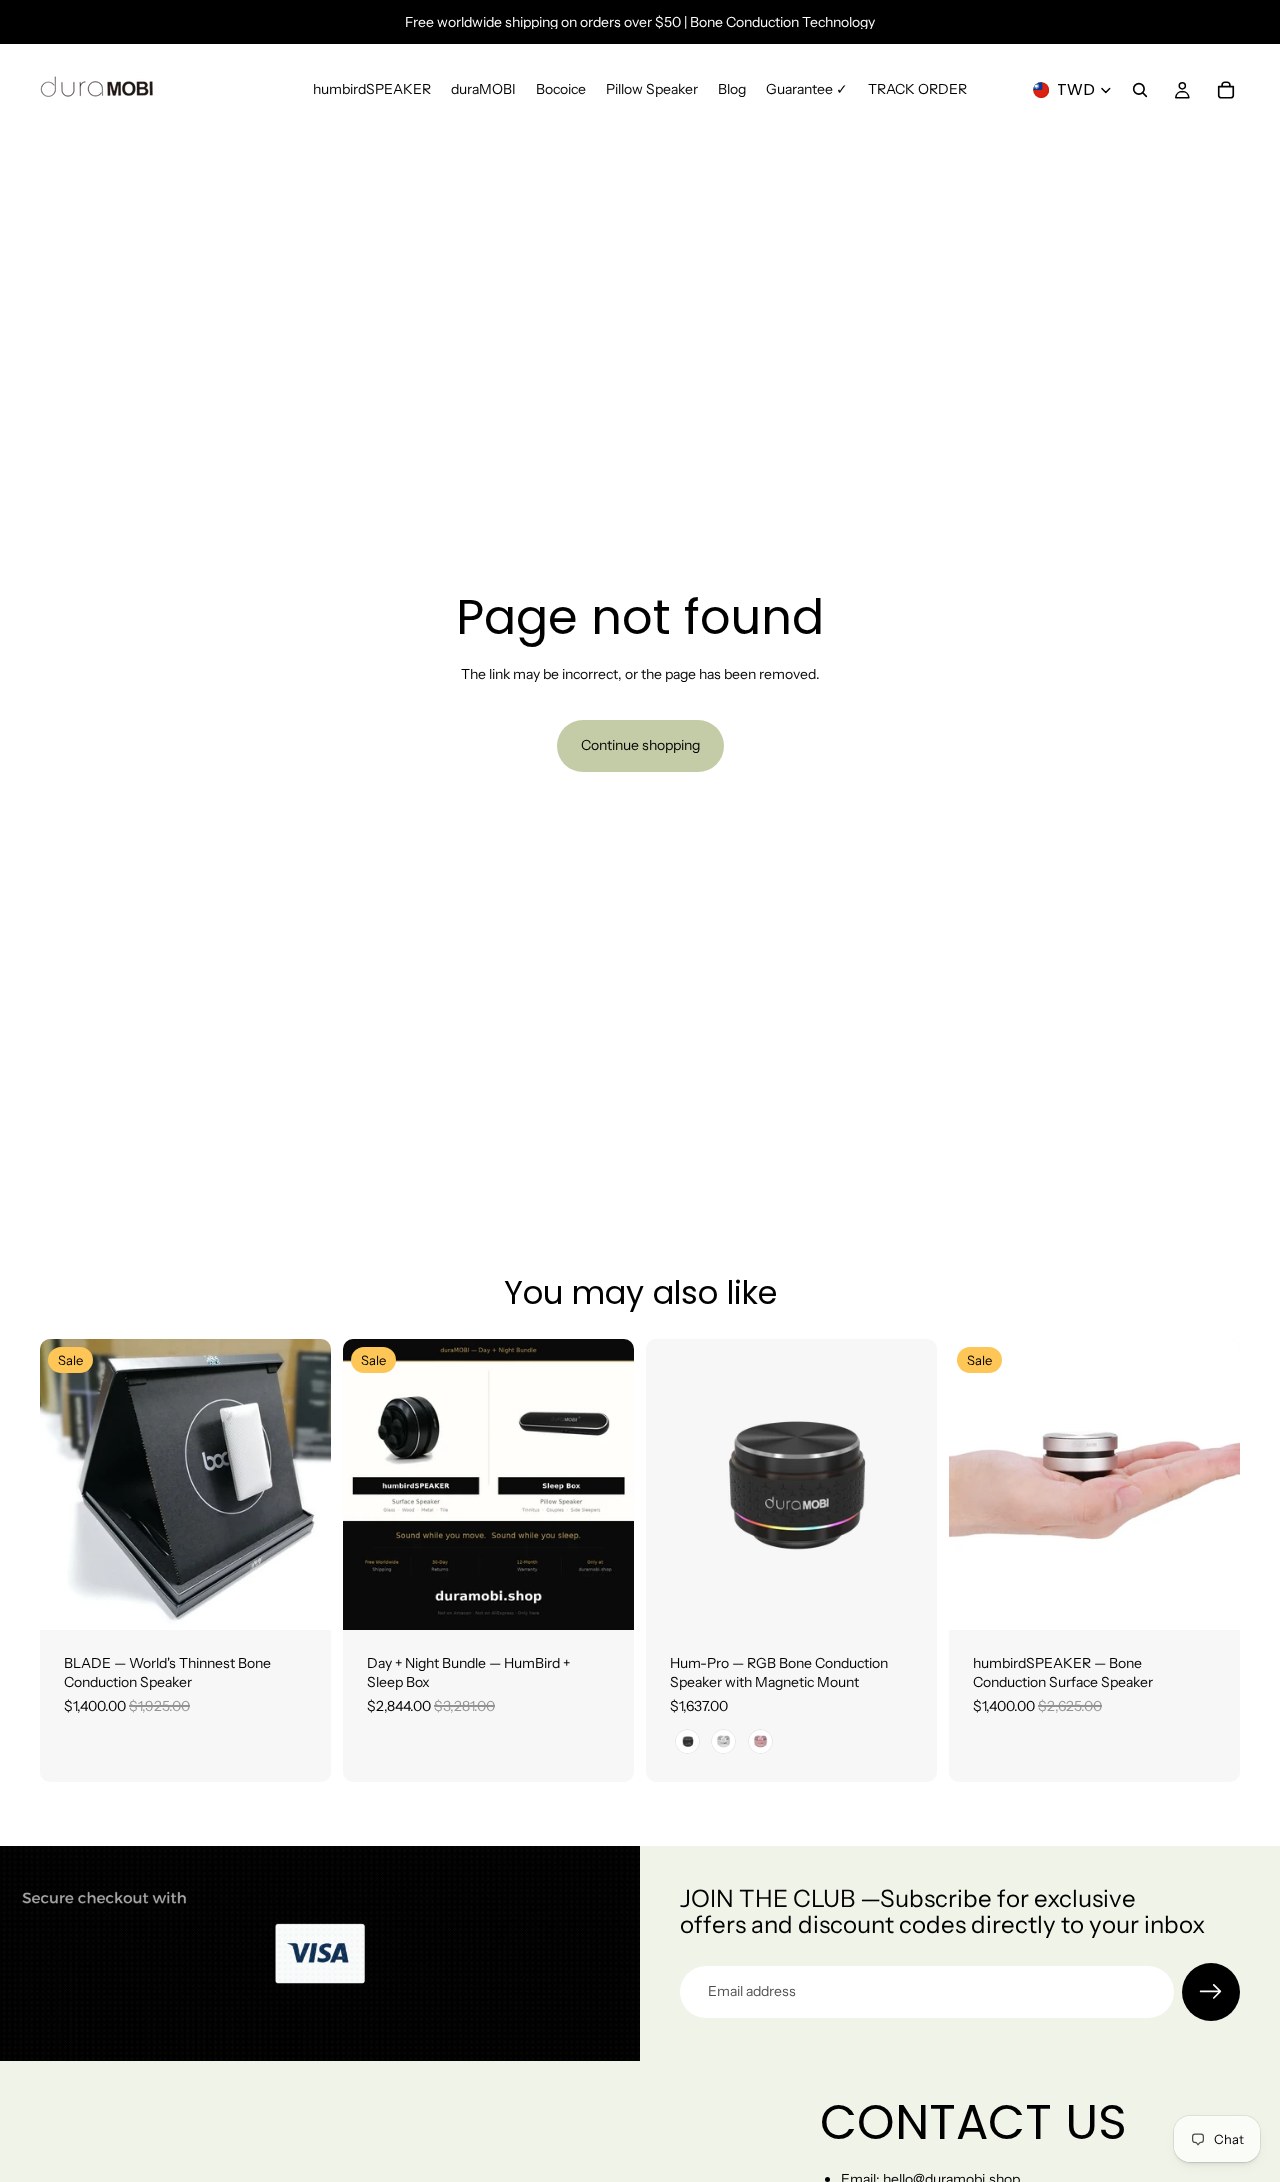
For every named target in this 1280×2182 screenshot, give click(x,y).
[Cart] (1226, 90)
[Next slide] (301, 1484)
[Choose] (300, 1599)
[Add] (603, 1599)
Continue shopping (640, 745)
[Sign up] (1211, 1992)
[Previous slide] (70, 1484)
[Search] (1140, 90)
